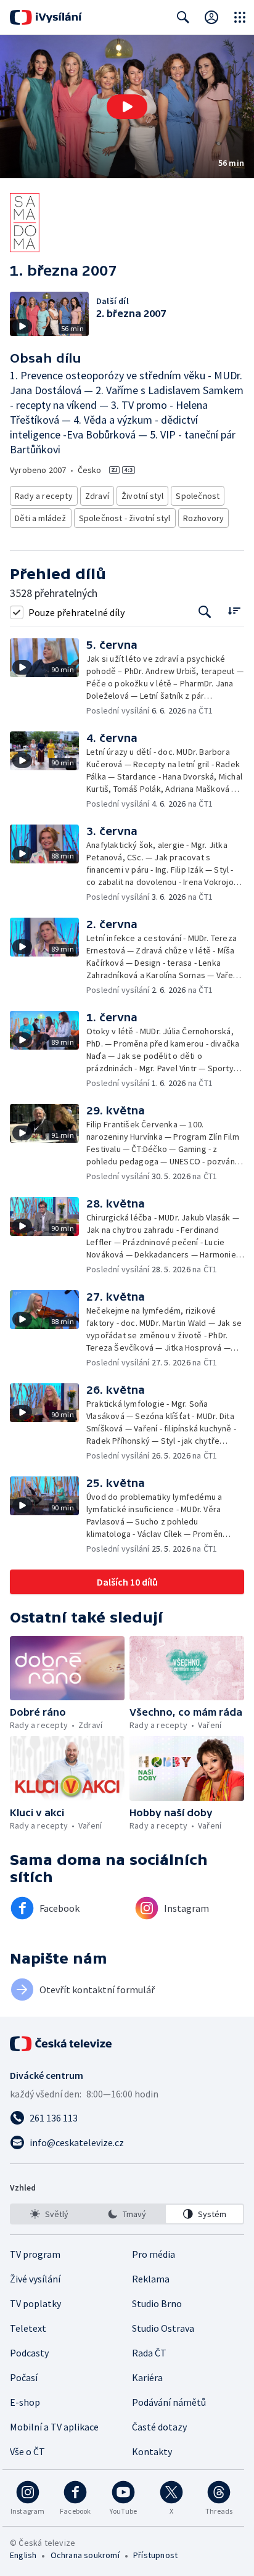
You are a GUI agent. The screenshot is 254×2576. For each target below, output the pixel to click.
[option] (50, 2214)
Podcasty (29, 2353)
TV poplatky (35, 2303)
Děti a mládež (41, 518)
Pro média (154, 2254)
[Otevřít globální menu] (240, 17)
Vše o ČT (27, 2451)
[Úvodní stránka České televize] (62, 2044)
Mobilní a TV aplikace (54, 2427)
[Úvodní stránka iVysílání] (46, 17)
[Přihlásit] (211, 17)
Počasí (24, 2377)
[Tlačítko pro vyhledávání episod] (205, 612)
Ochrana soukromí (85, 2555)
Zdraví (97, 496)
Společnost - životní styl (125, 518)
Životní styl (142, 496)
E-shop (25, 2402)
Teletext (28, 2328)
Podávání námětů (169, 2402)
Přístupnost (155, 2555)
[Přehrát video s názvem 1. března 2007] (127, 107)
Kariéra (147, 2377)
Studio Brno (157, 2303)
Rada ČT (149, 2353)
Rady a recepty (44, 496)
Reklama (151, 2279)
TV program (35, 2254)
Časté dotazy (159, 2427)
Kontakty (152, 2451)
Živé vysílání (35, 2279)
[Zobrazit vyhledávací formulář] (183, 17)
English (23, 2555)
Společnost (198, 496)
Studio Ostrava (163, 2328)
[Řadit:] (234, 611)
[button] (127, 107)
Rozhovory (204, 518)
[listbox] (127, 2214)
